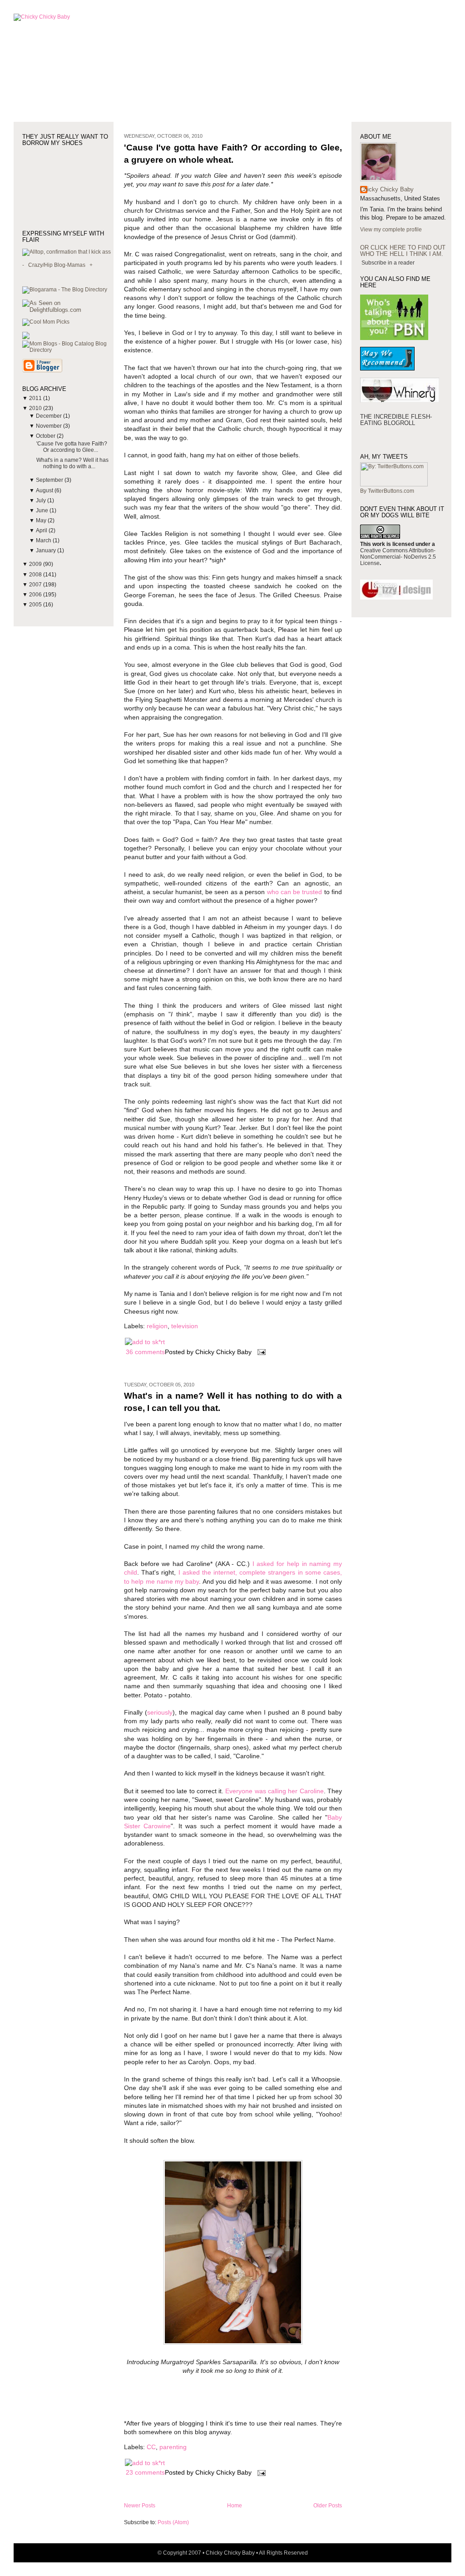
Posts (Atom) (173, 2522)
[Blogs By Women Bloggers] (26, 337)
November (49, 426)
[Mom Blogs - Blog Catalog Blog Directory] (68, 350)
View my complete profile (391, 230)
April (42, 530)
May (42, 520)
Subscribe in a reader (388, 263)
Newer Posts (140, 2506)
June (43, 510)
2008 (36, 575)
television (185, 1326)
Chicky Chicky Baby (387, 189)
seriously (160, 1713)
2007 (36, 585)
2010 (36, 408)
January (47, 550)
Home (235, 2506)
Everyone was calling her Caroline (274, 1791)
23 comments (145, 2473)
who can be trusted (295, 892)
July (42, 500)
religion (157, 1326)
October (46, 436)
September (50, 480)
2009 (36, 564)
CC (151, 2447)
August (45, 490)
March (44, 540)
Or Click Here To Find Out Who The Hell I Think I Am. (403, 251)
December (49, 416)
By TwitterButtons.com (387, 491)
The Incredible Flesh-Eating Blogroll (396, 420)
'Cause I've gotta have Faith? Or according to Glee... (72, 447)
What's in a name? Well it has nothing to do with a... (72, 463)
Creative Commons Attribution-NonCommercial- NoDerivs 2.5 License (398, 557)
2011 (36, 398)
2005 (36, 605)
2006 (36, 595)
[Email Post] (260, 1352)
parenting (173, 2447)
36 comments (145, 1352)
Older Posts (328, 2506)
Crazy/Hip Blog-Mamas (57, 265)
